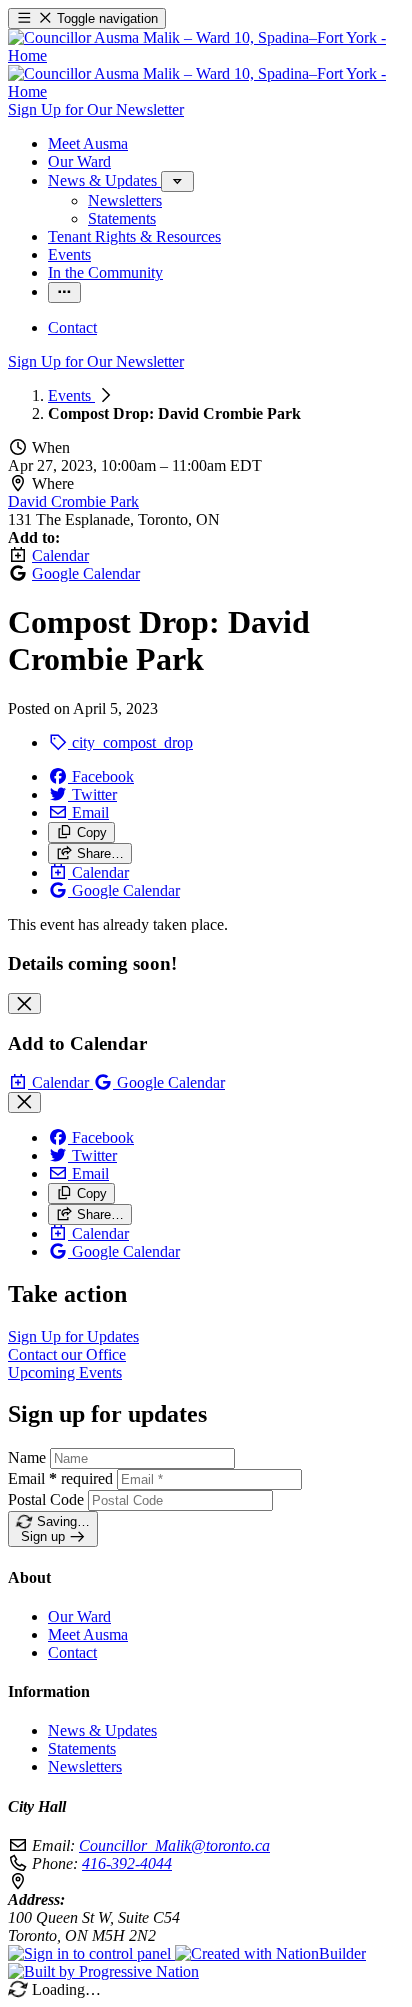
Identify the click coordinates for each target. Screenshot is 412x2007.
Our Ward (79, 1616)
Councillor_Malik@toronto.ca (174, 1845)
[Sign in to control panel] (91, 1953)
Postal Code (46, 1499)
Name (27, 1457)
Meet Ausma (88, 1634)
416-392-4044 (127, 1863)
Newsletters (85, 1766)
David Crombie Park (73, 501)
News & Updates (102, 1730)
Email (60, 1478)
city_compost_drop (130, 742)
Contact (72, 1652)
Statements (82, 1748)
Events (71, 395)
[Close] (24, 1003)
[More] (177, 181)
